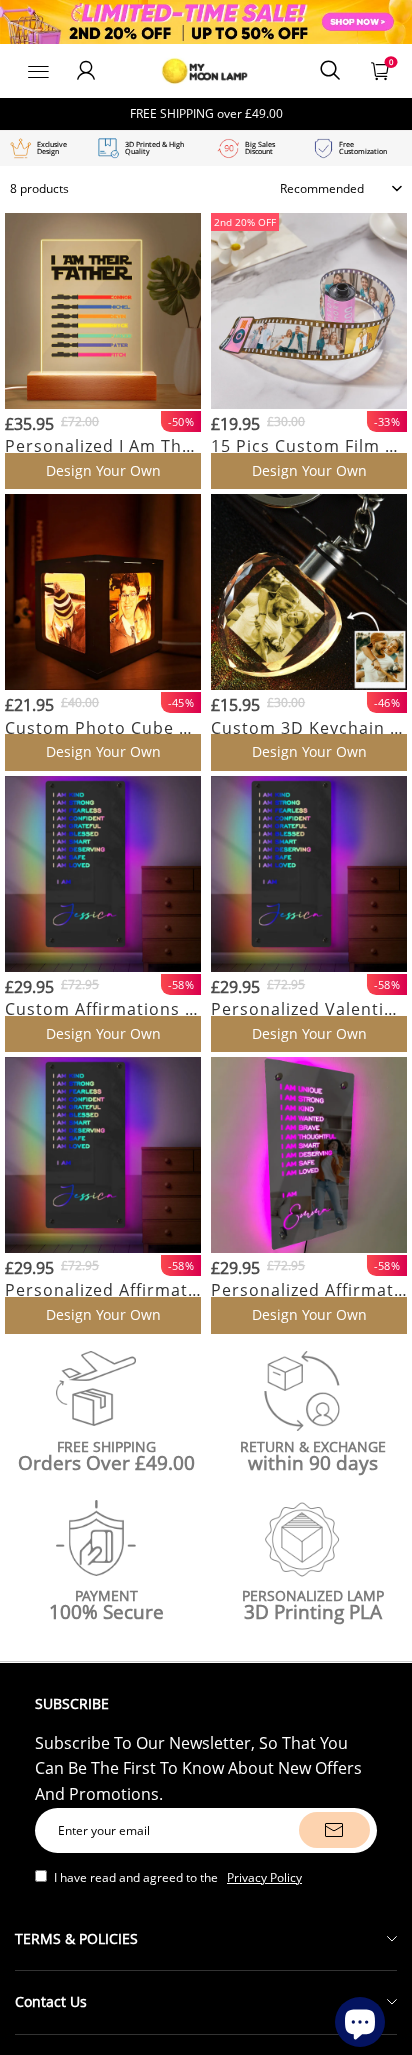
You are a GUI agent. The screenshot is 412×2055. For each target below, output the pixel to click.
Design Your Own (103, 470)
